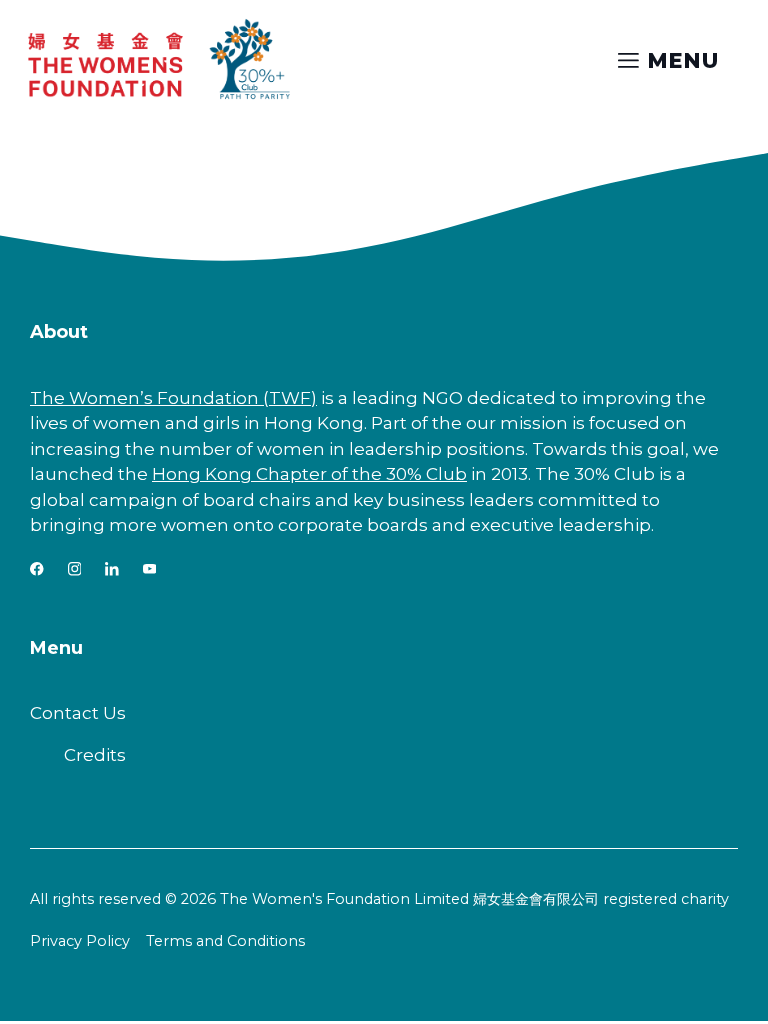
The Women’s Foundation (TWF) (173, 398)
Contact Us (78, 713)
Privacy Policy (80, 941)
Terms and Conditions (225, 941)
